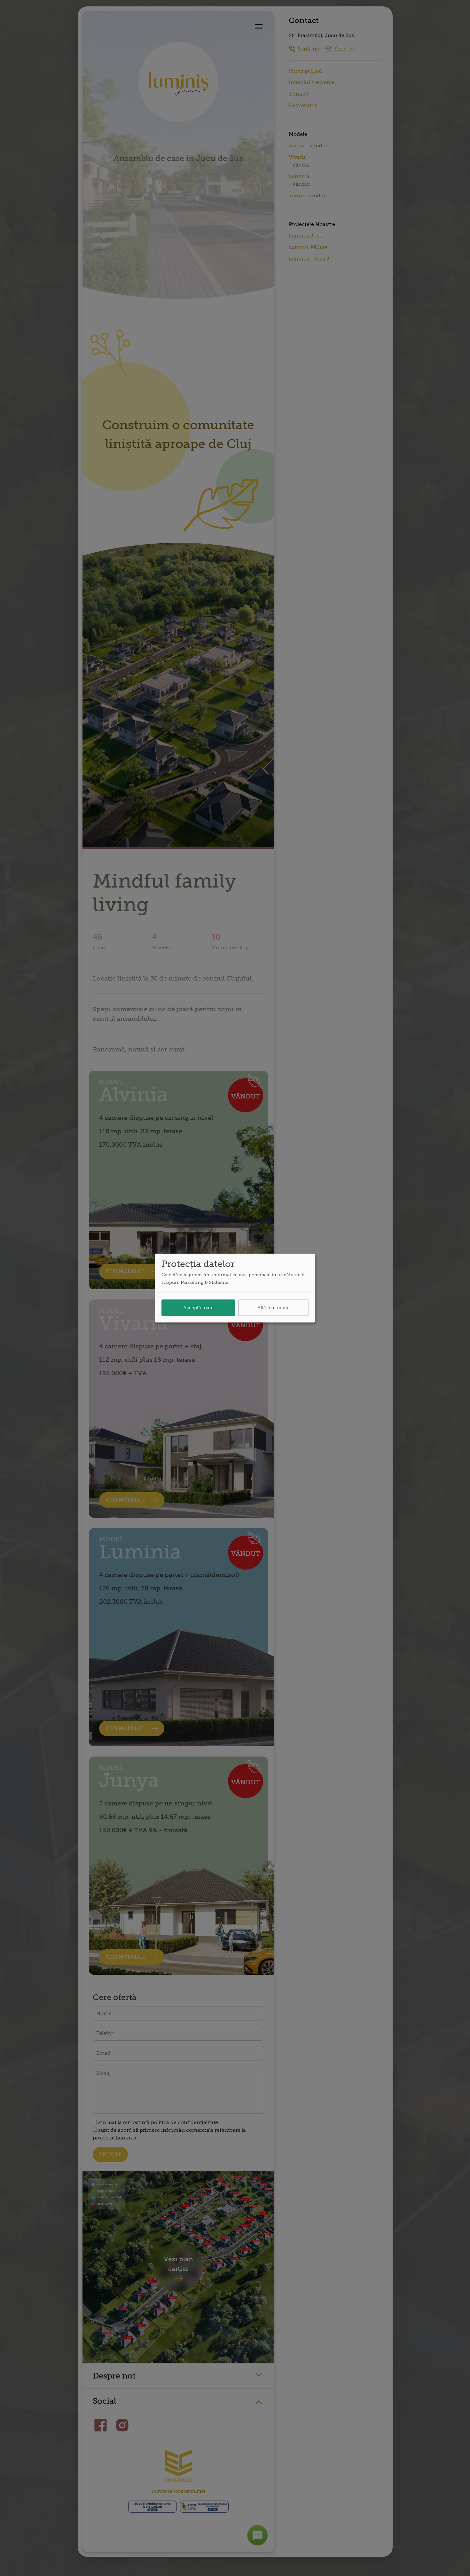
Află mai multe (274, 1307)
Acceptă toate (198, 1307)
